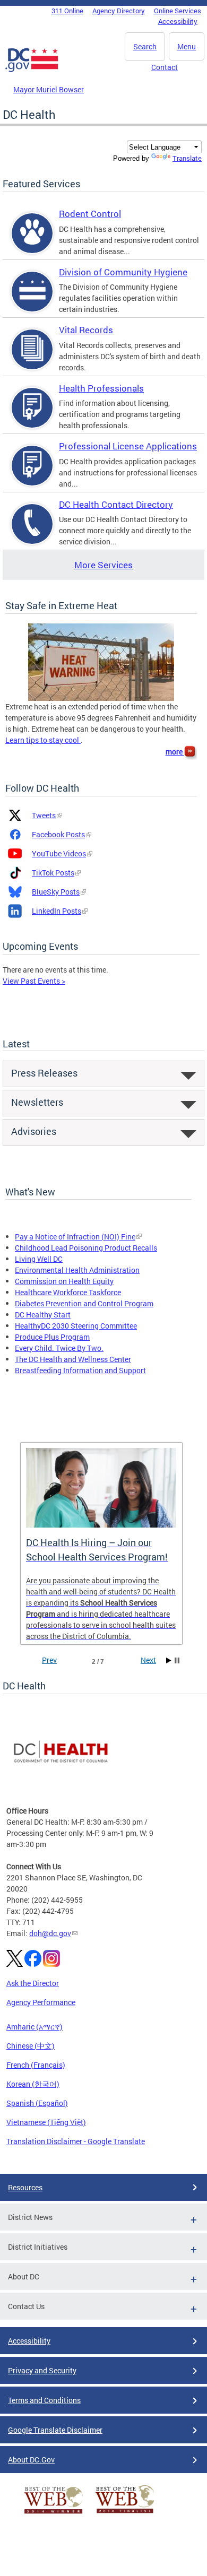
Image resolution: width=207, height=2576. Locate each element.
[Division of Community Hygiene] (32, 301)
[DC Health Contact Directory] (32, 533)
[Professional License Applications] (32, 475)
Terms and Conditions (44, 2400)
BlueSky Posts (56, 892)
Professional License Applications (128, 446)
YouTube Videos (59, 853)
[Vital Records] (32, 358)
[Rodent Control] (32, 242)
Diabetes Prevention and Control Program (84, 1303)
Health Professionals (101, 388)
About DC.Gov (31, 2460)
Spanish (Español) (37, 2103)
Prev (49, 1660)
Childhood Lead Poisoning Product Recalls (86, 1248)
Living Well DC (39, 1259)
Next (148, 1660)
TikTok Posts (53, 873)
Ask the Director (33, 1983)
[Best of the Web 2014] (54, 2514)
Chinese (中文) (31, 2046)
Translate (187, 158)
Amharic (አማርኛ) (34, 2027)
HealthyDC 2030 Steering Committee (76, 1326)
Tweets (44, 815)
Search (145, 46)
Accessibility (178, 21)
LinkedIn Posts (57, 911)
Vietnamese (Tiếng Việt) (46, 2122)
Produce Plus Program (52, 1337)
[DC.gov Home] (32, 70)
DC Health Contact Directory (116, 504)
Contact (165, 67)
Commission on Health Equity (64, 1281)
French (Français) (36, 2065)
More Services (103, 565)
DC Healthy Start (43, 1315)
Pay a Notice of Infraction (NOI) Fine (75, 1237)
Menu (187, 46)
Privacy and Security (42, 2370)
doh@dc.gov (50, 1933)
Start (169, 1660)
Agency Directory (119, 11)
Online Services (178, 11)
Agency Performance (41, 2002)
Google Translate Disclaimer (55, 2430)
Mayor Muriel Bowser (49, 89)
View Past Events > (34, 981)
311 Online (67, 11)
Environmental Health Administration (77, 1270)
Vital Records (86, 330)
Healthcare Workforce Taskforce (68, 1292)
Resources (25, 2187)
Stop (177, 1660)
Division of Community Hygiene (123, 272)
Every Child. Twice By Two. (59, 1348)
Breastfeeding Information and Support (80, 1370)
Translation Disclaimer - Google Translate (76, 2141)
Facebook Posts (58, 834)
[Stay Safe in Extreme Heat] (101, 661)
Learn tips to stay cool (43, 740)
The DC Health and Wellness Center (73, 1359)
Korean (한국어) (33, 2084)
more (175, 752)
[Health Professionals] (32, 417)
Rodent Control (90, 214)
